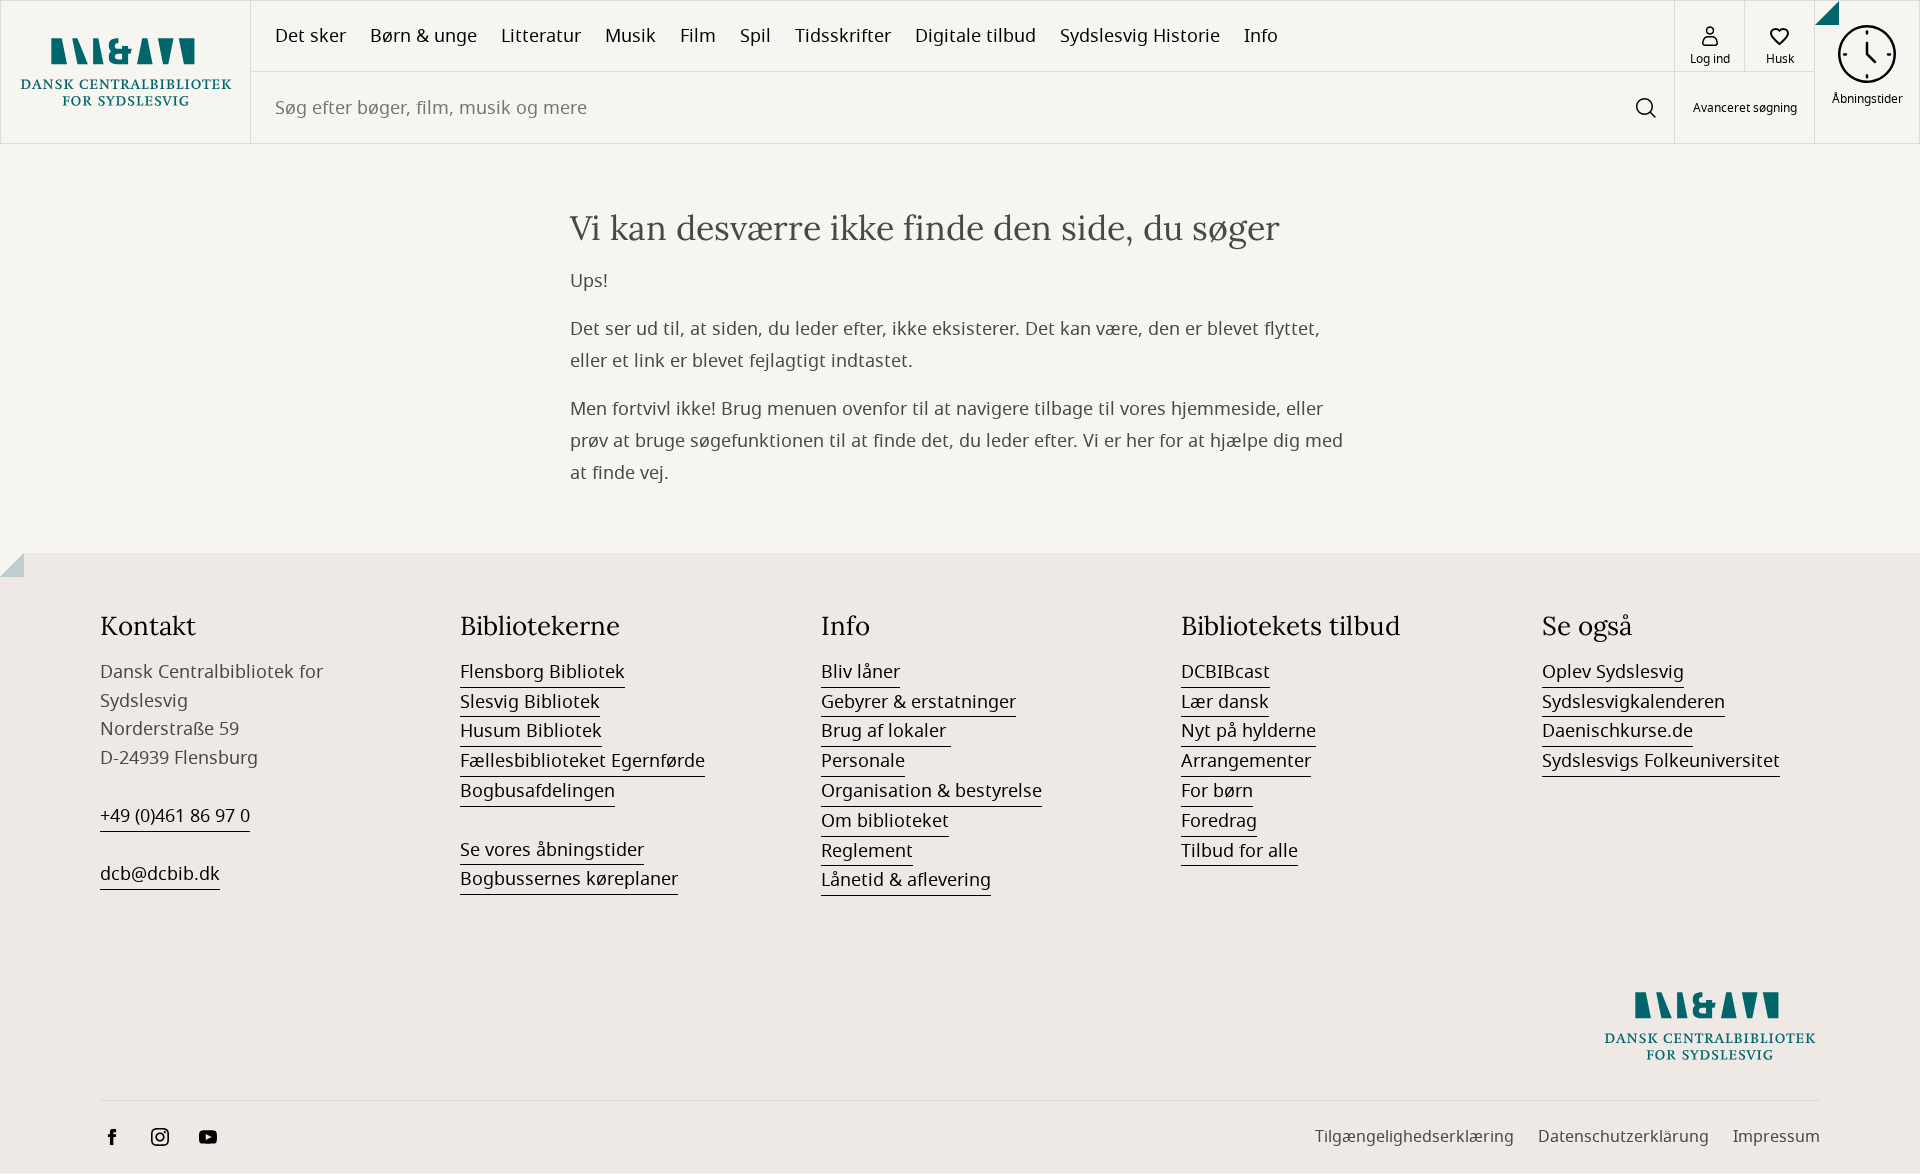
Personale (863, 761)
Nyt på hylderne (1248, 731)
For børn (1217, 791)
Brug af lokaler (886, 731)
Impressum (1776, 1137)
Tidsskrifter (843, 36)
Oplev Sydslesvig (1613, 672)
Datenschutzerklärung (1623, 1137)
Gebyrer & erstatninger (918, 702)
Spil (755, 36)
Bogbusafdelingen (537, 791)
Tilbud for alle (1239, 851)
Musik (630, 36)
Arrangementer (1246, 761)
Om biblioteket (885, 821)
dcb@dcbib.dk (160, 874)
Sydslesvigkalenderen (1633, 702)
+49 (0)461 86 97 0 (175, 816)
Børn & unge (423, 36)
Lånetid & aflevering (906, 880)
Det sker (310, 36)
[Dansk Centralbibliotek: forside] (125, 72)
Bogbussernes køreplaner (569, 879)
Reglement (867, 851)
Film (698, 36)
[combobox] (962, 107)
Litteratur (541, 36)
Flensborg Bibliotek (542, 672)
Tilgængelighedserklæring (1414, 1137)
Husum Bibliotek (531, 731)
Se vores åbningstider (552, 850)
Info (1261, 36)
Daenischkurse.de (1617, 731)
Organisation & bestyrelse (931, 791)
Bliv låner (860, 672)
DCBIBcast (1225, 672)
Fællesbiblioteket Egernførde (582, 761)
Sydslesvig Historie (1140, 36)
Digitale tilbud (975, 36)
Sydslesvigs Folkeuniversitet (1661, 761)
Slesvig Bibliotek (530, 702)
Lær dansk (1225, 702)
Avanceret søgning (1745, 108)
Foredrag (1219, 821)
